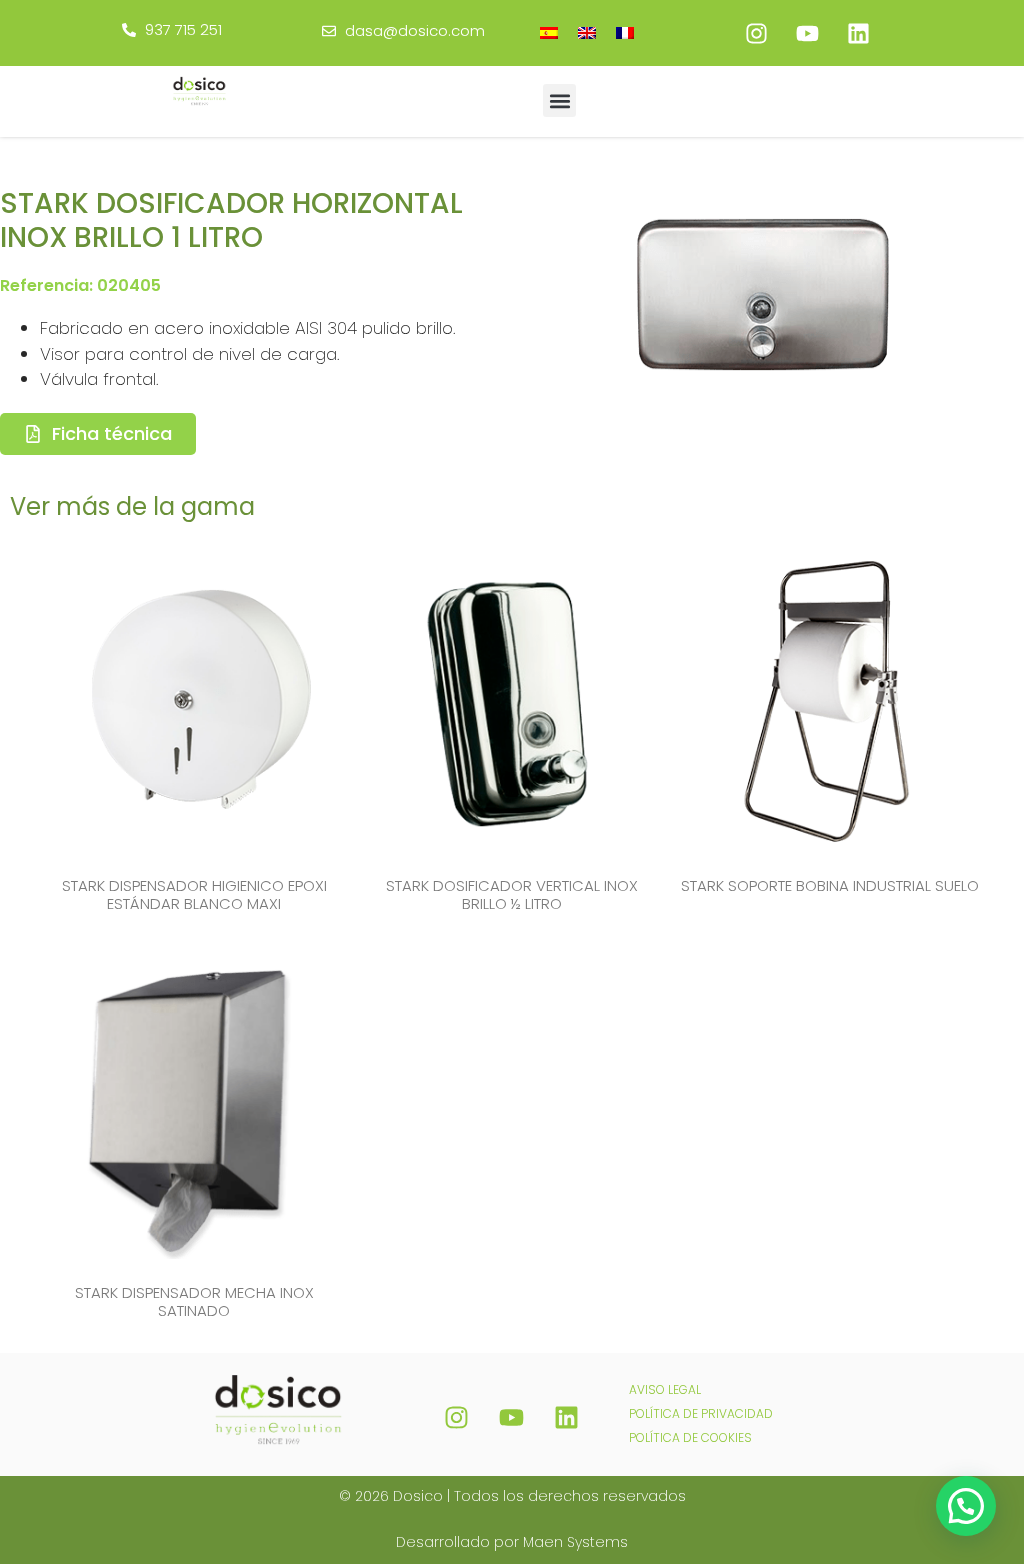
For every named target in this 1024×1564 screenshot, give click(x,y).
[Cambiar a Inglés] (587, 32)
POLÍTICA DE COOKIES (690, 1437)
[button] (559, 100)
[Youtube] (807, 33)
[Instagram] (756, 33)
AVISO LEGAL (665, 1389)
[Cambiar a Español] (549, 32)
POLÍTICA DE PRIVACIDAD (701, 1413)
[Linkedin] (858, 33)
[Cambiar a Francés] (625, 32)
